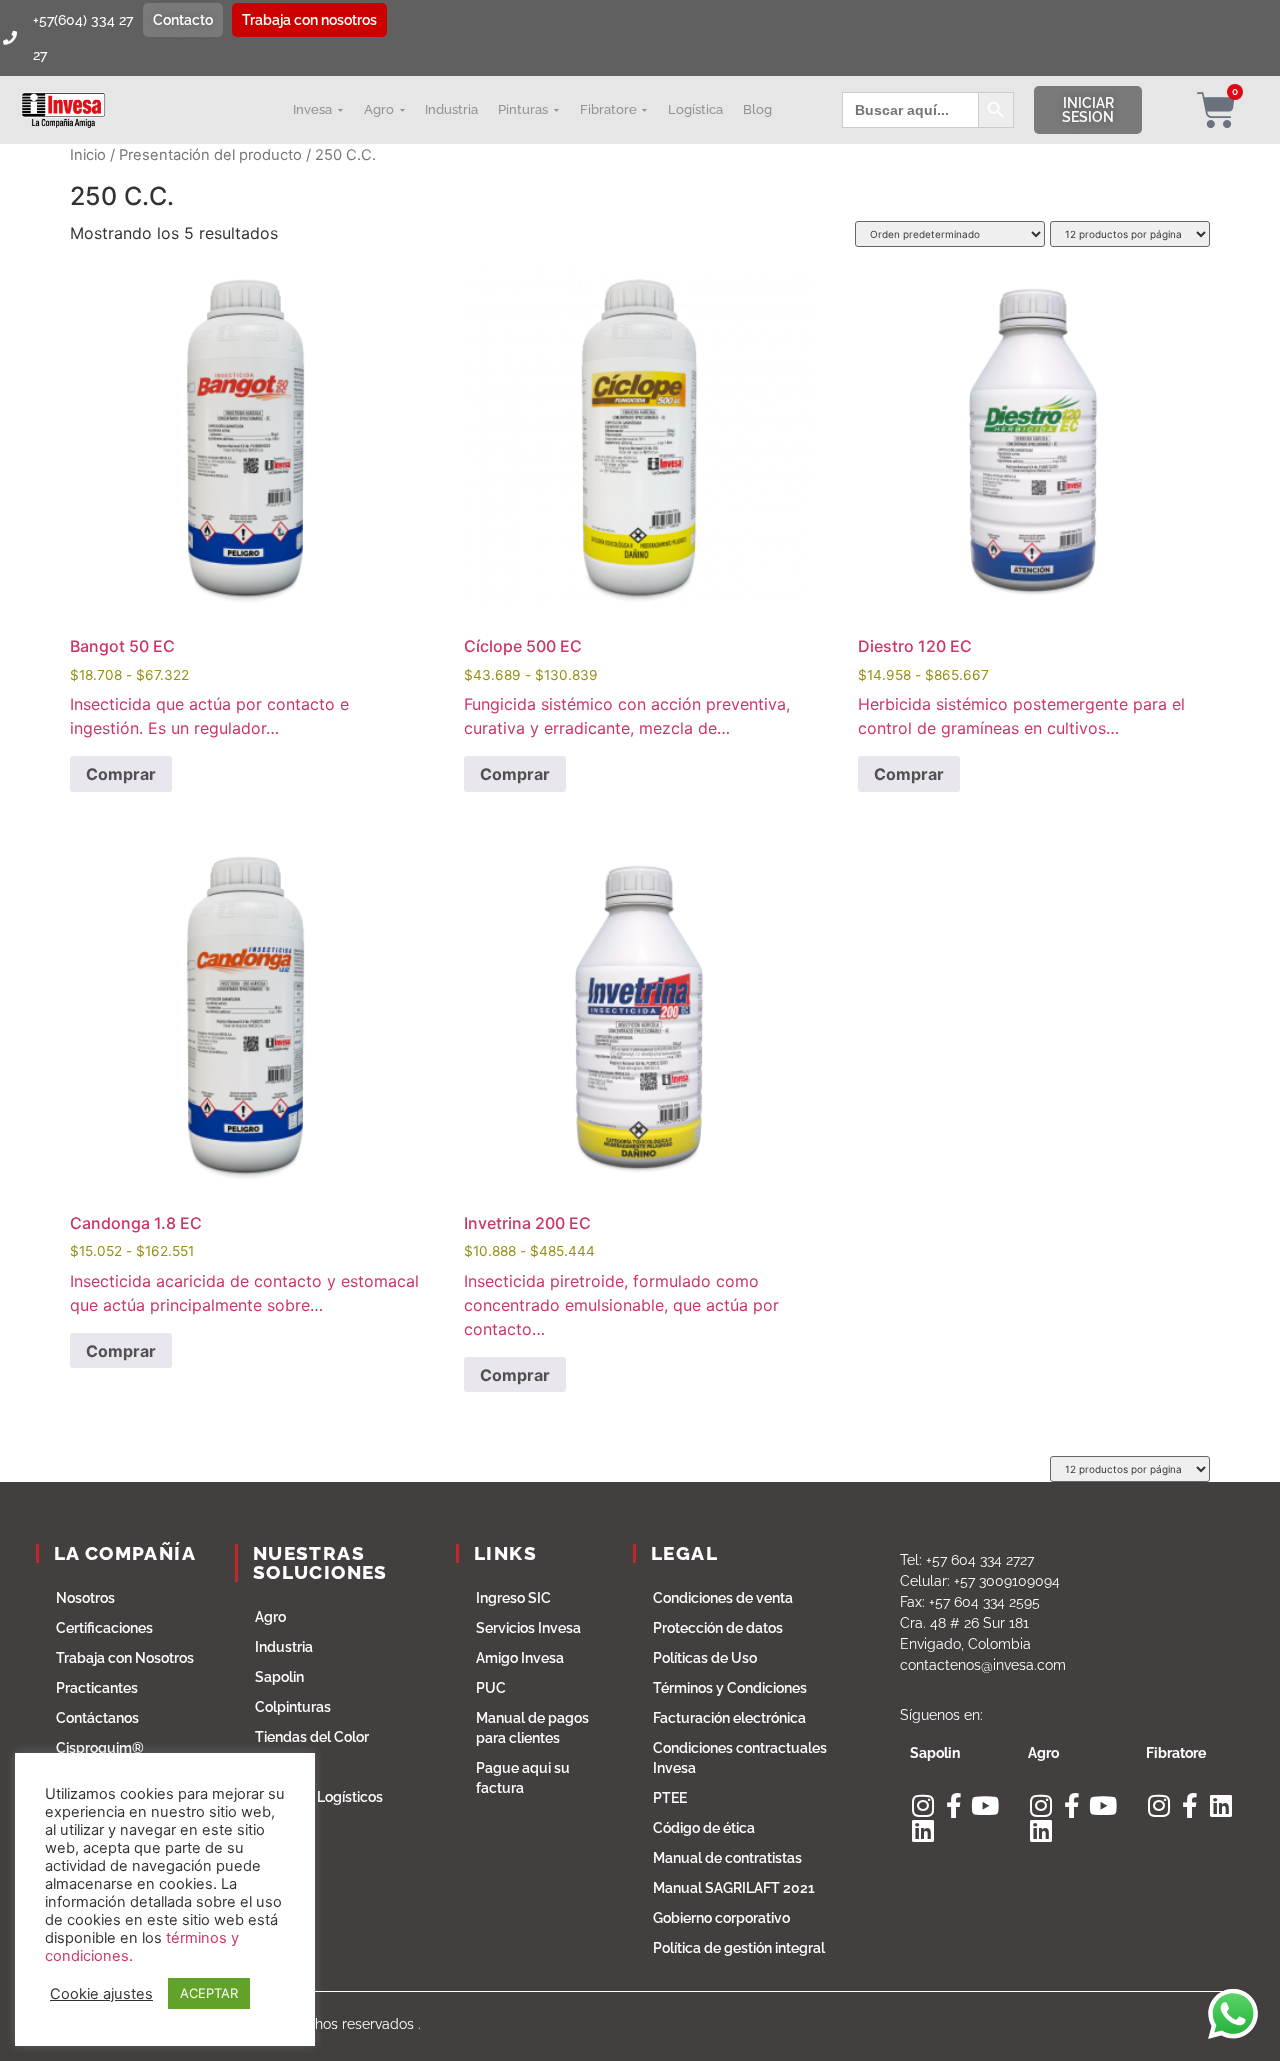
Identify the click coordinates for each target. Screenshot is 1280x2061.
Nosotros (85, 1598)
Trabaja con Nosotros (125, 1658)
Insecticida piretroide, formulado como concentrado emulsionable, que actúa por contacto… (621, 1089)
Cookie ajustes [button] (101, 1994)
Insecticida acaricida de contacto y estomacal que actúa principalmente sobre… (244, 1077)
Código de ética (704, 1828)
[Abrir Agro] (402, 110)
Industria (284, 1647)
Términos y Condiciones (730, 1688)
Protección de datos (718, 1628)
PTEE (670, 1798)
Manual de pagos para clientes (532, 1728)
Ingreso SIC (513, 1598)
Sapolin (279, 1677)
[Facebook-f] (953, 1805)
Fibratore (284, 1767)
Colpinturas (293, 1707)
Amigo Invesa (520, 1658)
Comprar (121, 774)
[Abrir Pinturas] (556, 110)
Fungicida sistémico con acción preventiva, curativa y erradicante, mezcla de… (627, 500)
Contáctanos (97, 1718)
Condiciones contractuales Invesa (740, 1758)
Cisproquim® (100, 1748)
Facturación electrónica (729, 1718)
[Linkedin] (922, 1830)
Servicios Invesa (528, 1628)
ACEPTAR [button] (209, 1993)
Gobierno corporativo (721, 1918)
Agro (270, 1617)
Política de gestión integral (739, 1948)
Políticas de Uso (705, 1658)
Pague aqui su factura (523, 1778)
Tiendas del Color (312, 1737)
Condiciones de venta (723, 1598)
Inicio (88, 155)
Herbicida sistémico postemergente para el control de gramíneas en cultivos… (1021, 500)
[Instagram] (922, 1805)
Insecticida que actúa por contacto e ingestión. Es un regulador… (209, 500)
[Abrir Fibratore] (645, 110)
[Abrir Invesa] (340, 110)
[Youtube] (984, 1805)
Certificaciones (104, 1628)
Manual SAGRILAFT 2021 (734, 1888)
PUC (491, 1688)
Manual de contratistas (727, 1858)
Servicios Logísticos (319, 1797)
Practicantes (97, 1688)
